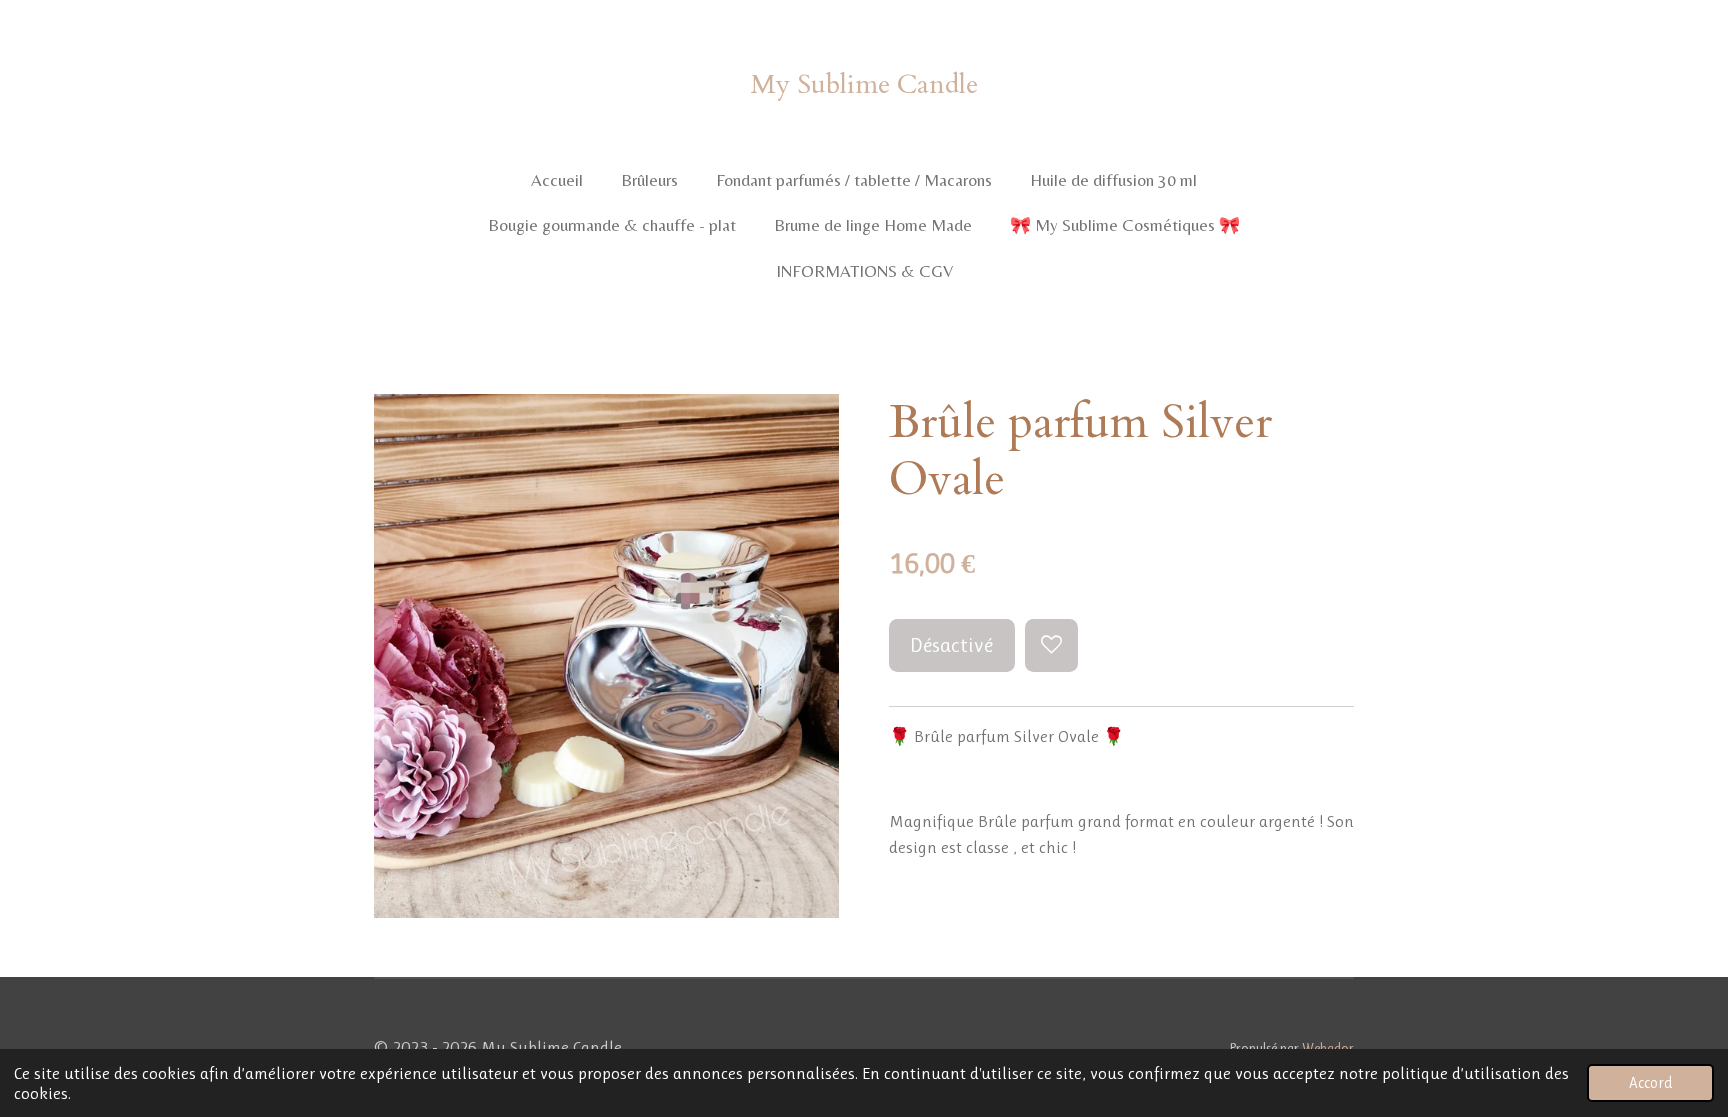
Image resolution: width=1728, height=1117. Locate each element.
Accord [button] (1650, 1083)
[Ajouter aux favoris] (1051, 645)
